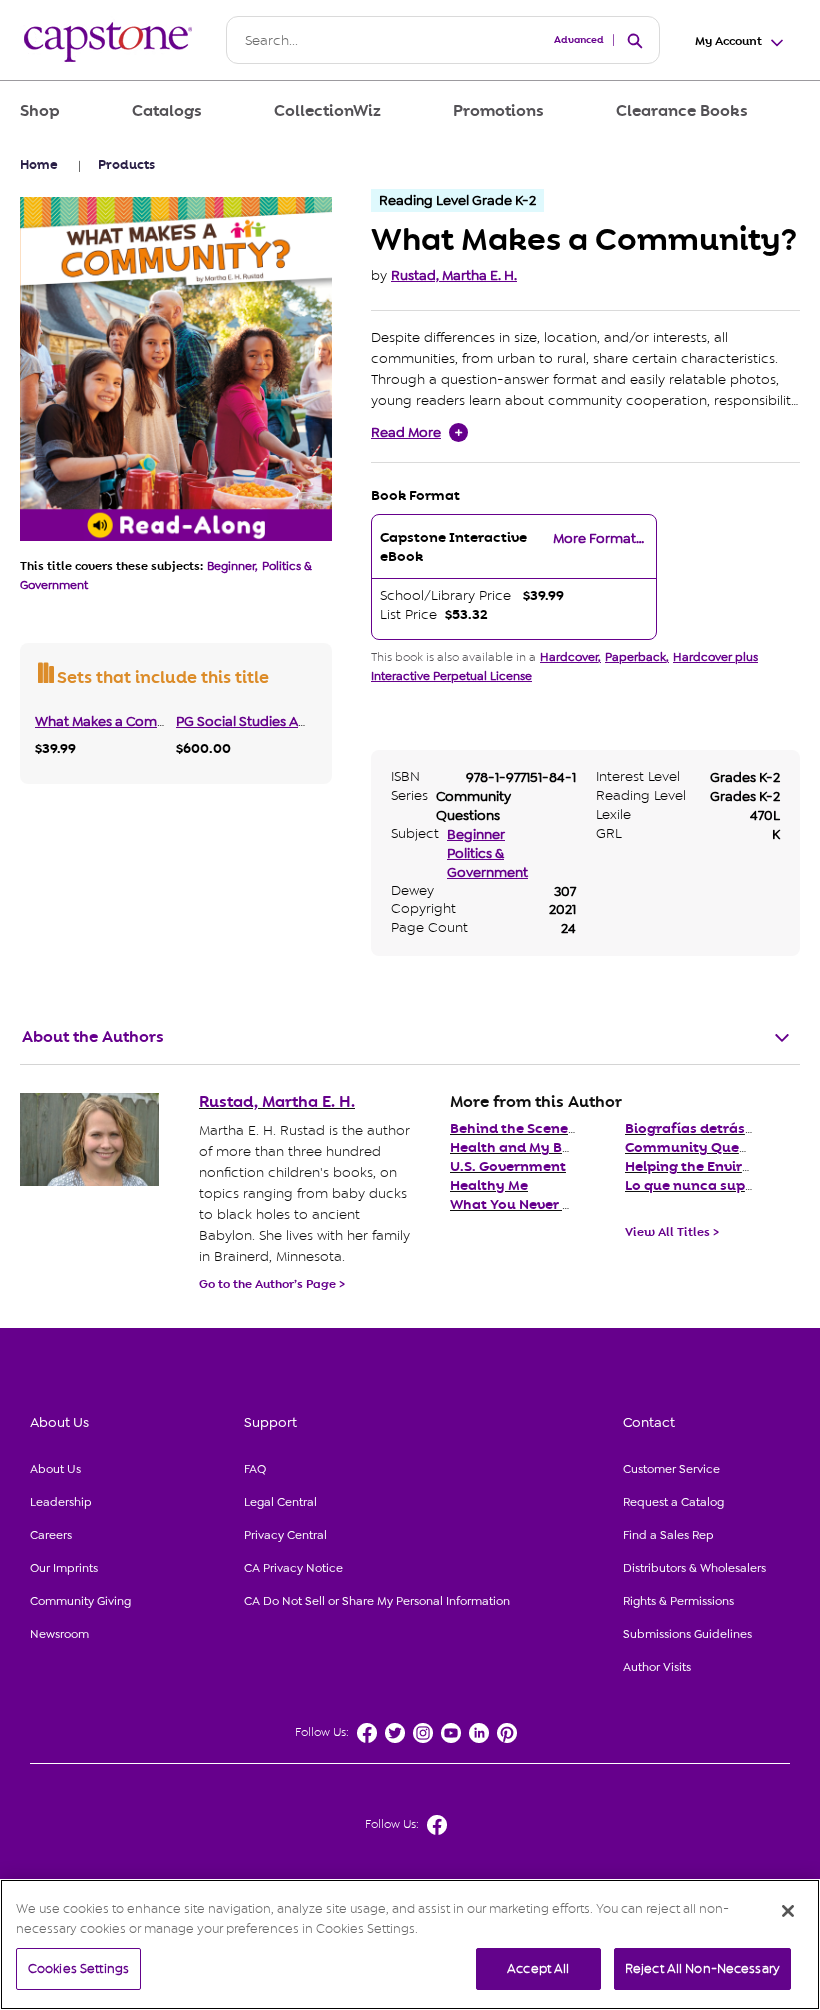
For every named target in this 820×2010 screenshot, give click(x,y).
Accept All (538, 1968)
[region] (410, 1944)
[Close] (788, 1911)
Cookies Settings (78, 1968)
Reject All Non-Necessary (702, 1968)
